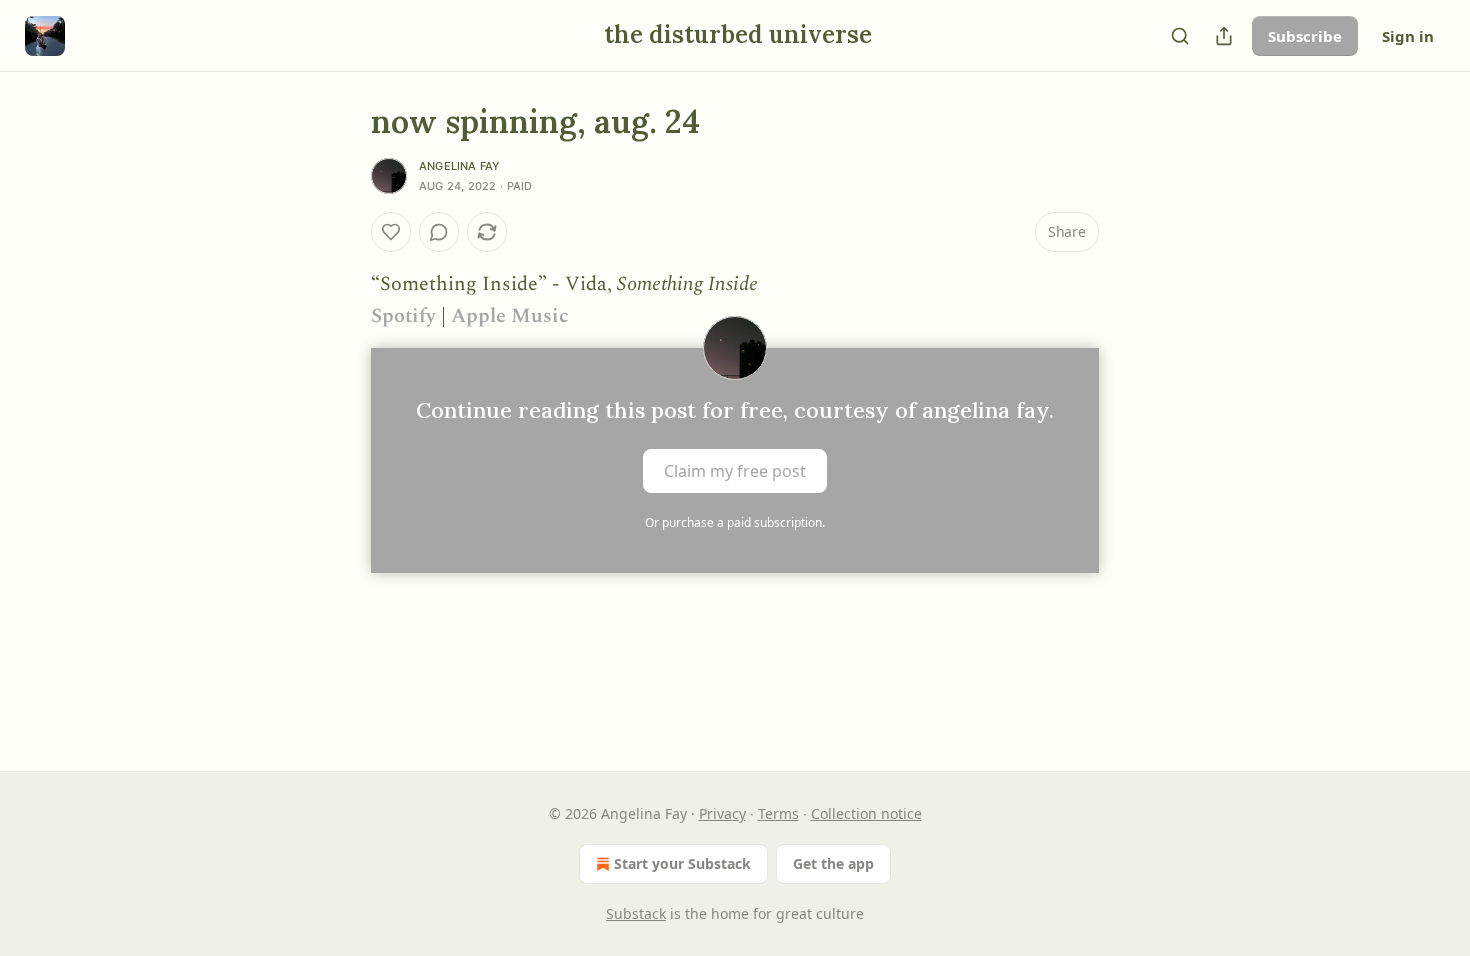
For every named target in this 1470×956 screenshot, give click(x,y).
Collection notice (866, 813)
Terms (778, 813)
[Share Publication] (1224, 36)
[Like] (391, 232)
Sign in (1408, 36)
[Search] (1180, 36)
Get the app (833, 863)
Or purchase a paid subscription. (735, 522)
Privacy (722, 813)
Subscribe (1305, 36)
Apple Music (510, 316)
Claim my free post (735, 471)
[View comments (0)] (439, 232)
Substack (636, 913)
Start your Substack (682, 863)
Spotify (403, 316)
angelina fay (459, 166)
